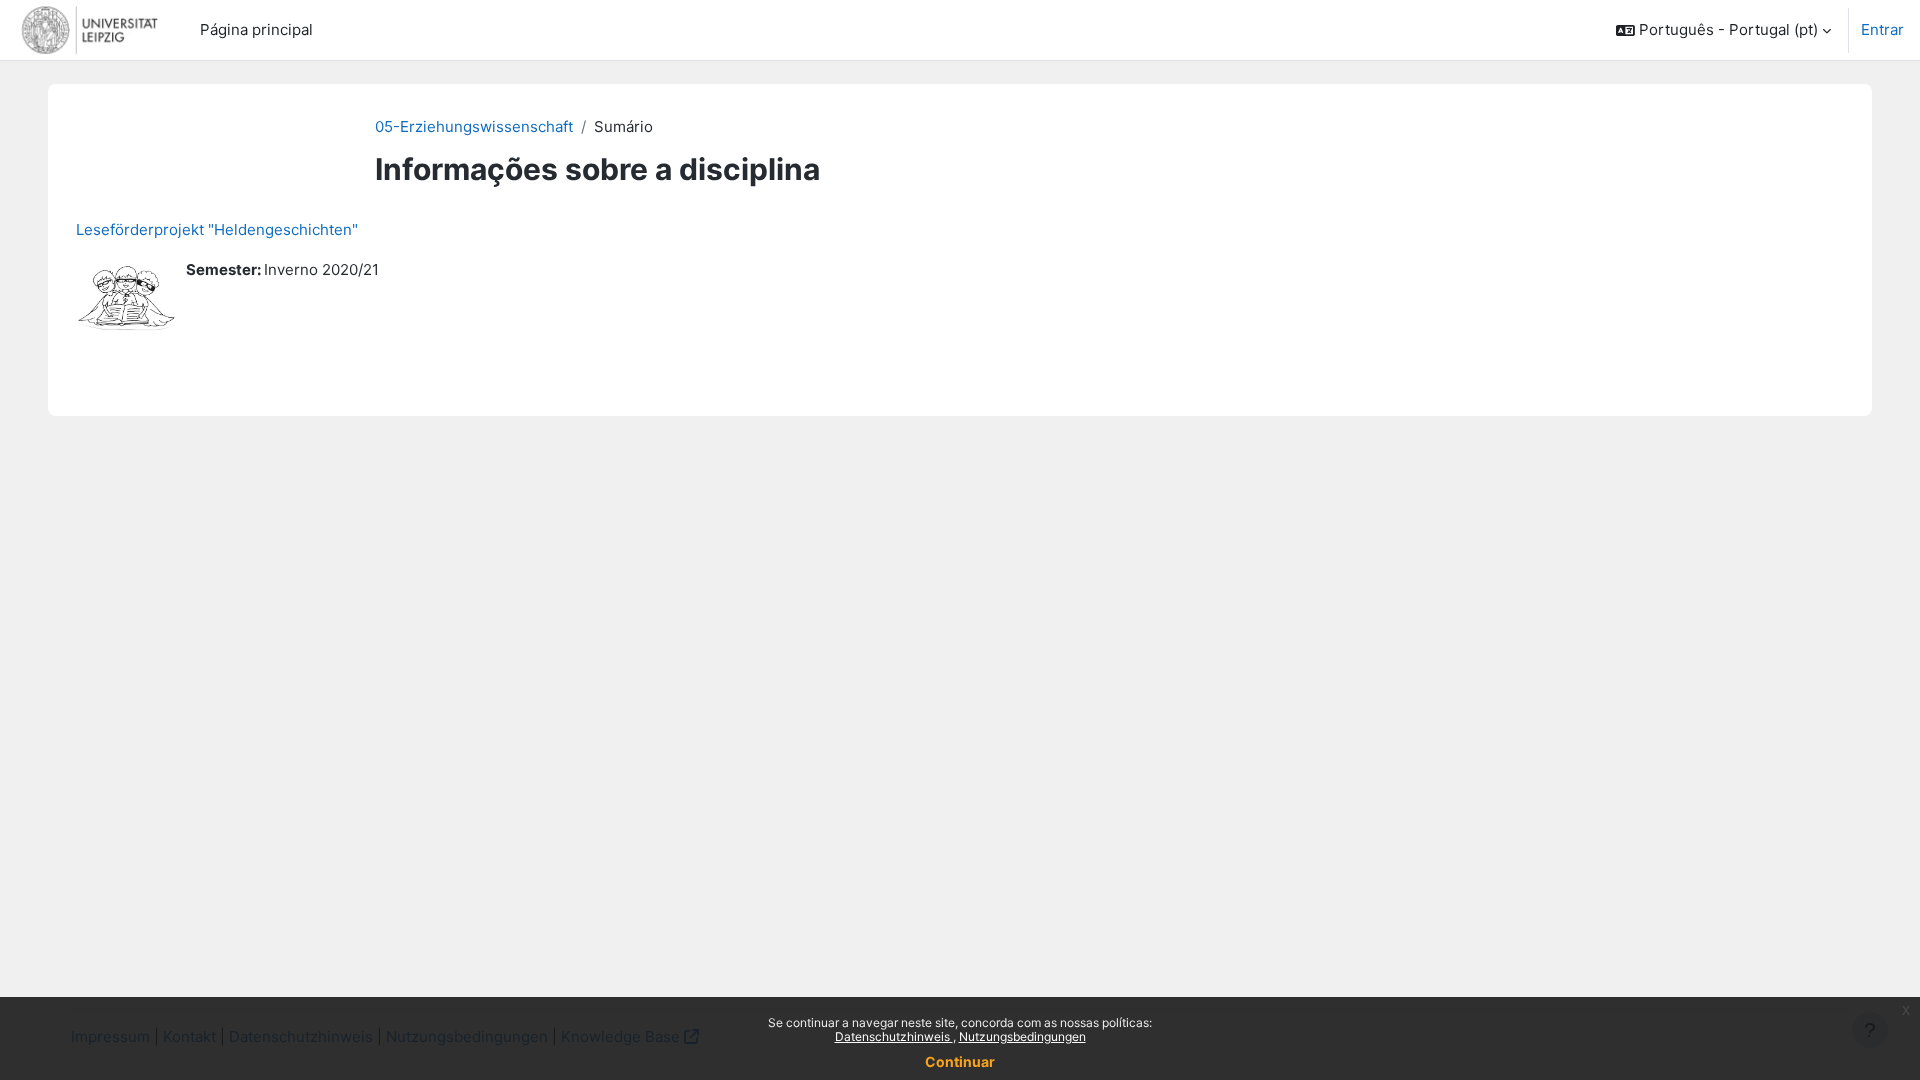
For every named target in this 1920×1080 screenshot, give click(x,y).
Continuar (960, 1061)
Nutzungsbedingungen (1022, 1036)
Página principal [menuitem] (256, 29)
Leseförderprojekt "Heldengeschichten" (217, 229)
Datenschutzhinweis (894, 1036)
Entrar (1882, 29)
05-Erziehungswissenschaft (474, 126)
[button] (1723, 30)
